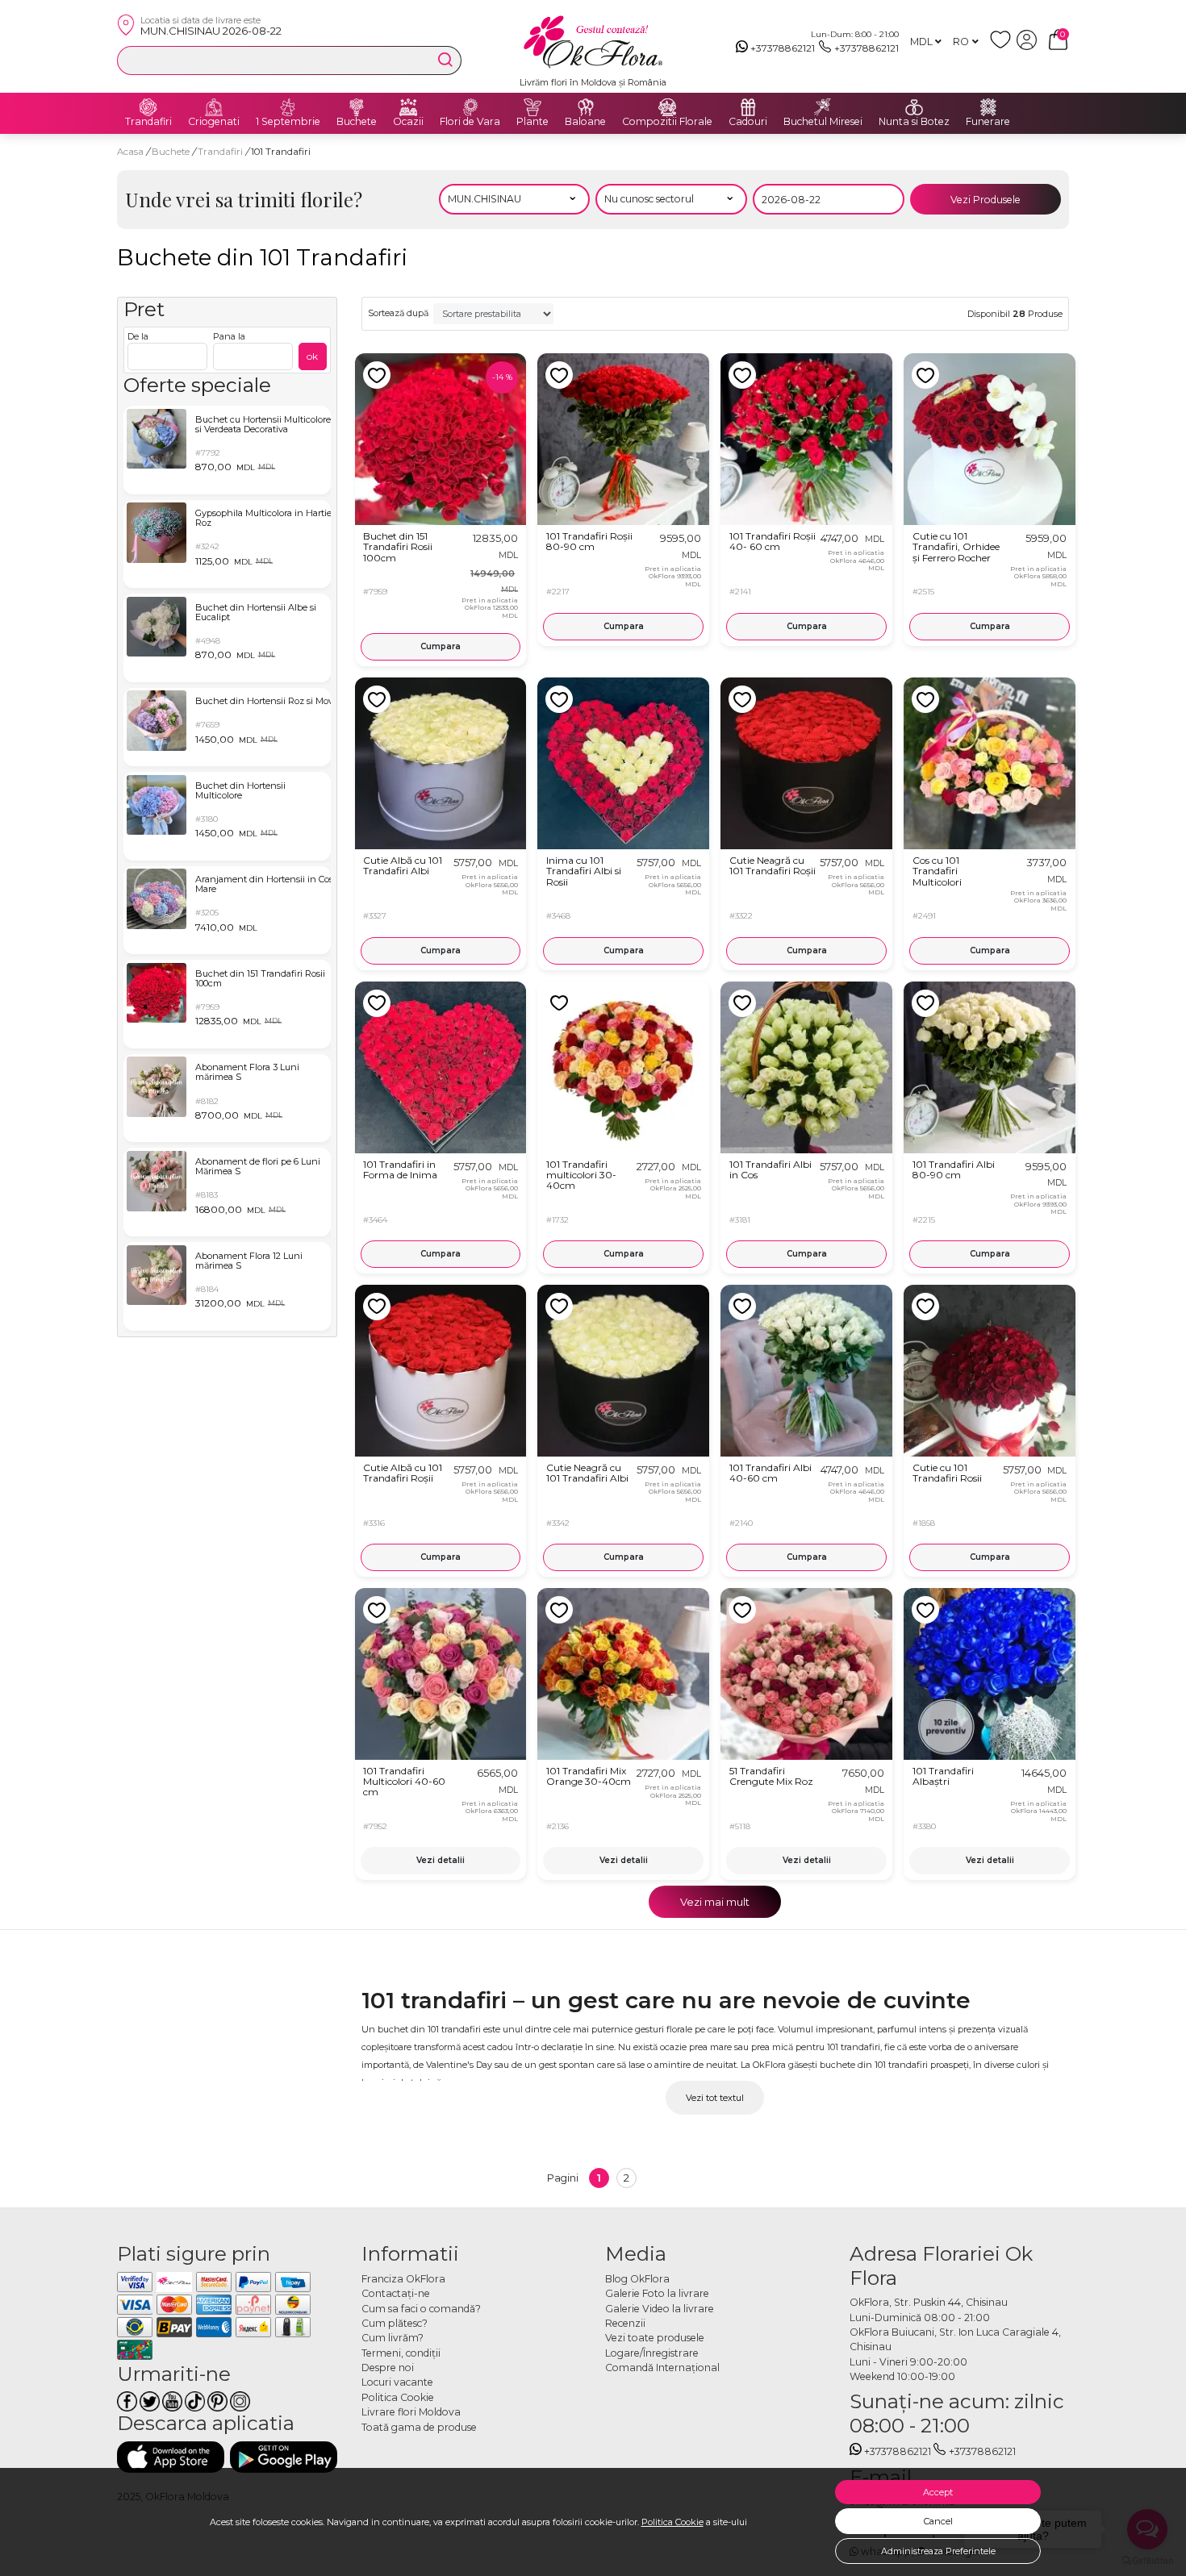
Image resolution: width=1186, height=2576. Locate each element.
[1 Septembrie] (288, 107)
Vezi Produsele (986, 200)
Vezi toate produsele (655, 2338)
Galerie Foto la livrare (657, 2293)
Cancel (938, 2521)
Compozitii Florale (667, 122)
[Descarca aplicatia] (171, 2457)
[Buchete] (357, 107)
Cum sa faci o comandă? (421, 2309)
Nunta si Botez (914, 122)
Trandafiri (148, 122)
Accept (938, 2492)
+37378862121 (783, 48)
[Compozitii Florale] (667, 107)
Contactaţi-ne (396, 2293)
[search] (445, 60)
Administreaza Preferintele (938, 2551)
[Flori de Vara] (470, 107)
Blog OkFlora (637, 2279)
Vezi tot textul (715, 2098)
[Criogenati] (214, 107)
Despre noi (388, 2368)
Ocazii (408, 122)
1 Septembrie (288, 122)
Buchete (357, 122)
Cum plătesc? (395, 2323)
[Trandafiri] (148, 107)
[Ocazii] (408, 107)
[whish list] (1003, 46)
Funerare (988, 122)
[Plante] (532, 107)
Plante (532, 122)
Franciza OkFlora (403, 2279)
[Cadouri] (748, 107)
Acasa (130, 152)
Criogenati (214, 122)
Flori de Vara (470, 122)
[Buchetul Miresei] (823, 107)
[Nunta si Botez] (914, 107)
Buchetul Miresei (823, 122)
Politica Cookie (672, 2522)
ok (312, 356)
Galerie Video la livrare (660, 2309)
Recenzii (625, 2323)
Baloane (585, 122)
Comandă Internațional (662, 2368)
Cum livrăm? (393, 2338)
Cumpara (441, 646)
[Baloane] (586, 107)
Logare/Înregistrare (652, 2353)
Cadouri (748, 122)
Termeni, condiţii (401, 2353)
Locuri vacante (397, 2382)
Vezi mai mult (715, 1902)
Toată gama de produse (419, 2427)
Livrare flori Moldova (411, 2412)
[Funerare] (988, 107)
